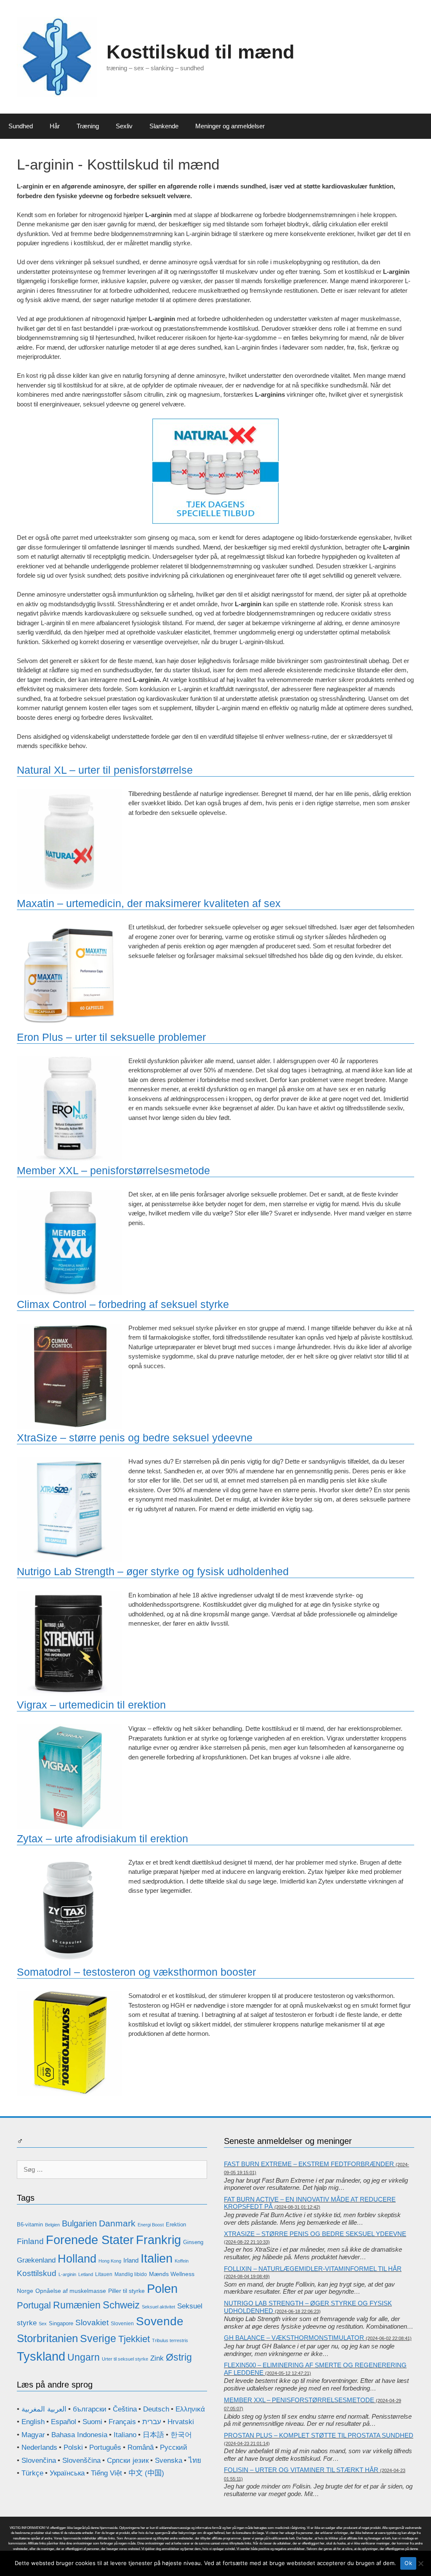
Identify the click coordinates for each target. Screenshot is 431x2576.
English (33, 2422)
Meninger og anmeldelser (230, 126)
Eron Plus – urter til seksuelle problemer (111, 1037)
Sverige (98, 2338)
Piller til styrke (126, 2291)
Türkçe (32, 2473)
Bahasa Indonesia (79, 2435)
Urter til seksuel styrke (125, 2359)
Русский (174, 2447)
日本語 (153, 2435)
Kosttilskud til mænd (200, 52)
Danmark (117, 2223)
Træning (88, 126)
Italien (157, 2258)
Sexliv (124, 126)
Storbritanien (47, 2338)
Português (105, 2447)
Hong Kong (110, 2261)
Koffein (182, 2261)
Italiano (125, 2435)
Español (64, 2422)
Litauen (104, 2274)
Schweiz (121, 2305)
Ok (408, 2563)
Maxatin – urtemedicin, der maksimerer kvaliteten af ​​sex (149, 903)
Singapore (61, 2323)
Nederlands (39, 2447)
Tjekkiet (134, 2339)
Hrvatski (181, 2422)
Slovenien (122, 2324)
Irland (131, 2260)
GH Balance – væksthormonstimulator (294, 2338)
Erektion (176, 2224)
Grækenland (36, 2260)
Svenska (169, 2461)
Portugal (34, 2305)
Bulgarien (79, 2223)
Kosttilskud (37, 2273)
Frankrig (158, 2240)
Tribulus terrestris (170, 2340)
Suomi (92, 2422)
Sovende (160, 2321)
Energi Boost (151, 2225)
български (90, 2409)
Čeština (125, 2409)
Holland (77, 2259)
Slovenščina (81, 2461)
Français (122, 2422)
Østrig (179, 2357)
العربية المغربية (44, 2409)
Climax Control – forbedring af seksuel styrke (123, 1304)
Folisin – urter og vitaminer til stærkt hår (301, 2470)
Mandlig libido (131, 2274)
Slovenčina (39, 2461)
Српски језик (128, 2461)
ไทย (195, 2461)
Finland (30, 2241)
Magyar (33, 2435)
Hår (55, 126)
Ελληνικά (190, 2409)
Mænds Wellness (172, 2274)
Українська (67, 2473)
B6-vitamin (30, 2224)
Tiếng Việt (106, 2473)
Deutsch (156, 2409)
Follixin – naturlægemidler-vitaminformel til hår (313, 2269)
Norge (25, 2291)
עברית (152, 2422)
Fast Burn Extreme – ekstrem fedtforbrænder (309, 2164)
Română (141, 2447)
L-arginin (67, 2274)
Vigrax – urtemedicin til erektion (91, 1705)
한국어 (181, 2435)
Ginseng (193, 2242)
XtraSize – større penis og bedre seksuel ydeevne (135, 1438)
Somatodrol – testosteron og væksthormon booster (136, 1972)
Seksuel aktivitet (158, 2307)
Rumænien (77, 2305)
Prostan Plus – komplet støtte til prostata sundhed (319, 2435)
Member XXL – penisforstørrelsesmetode (113, 1170)
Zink (157, 2358)
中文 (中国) (146, 2473)
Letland (86, 2274)
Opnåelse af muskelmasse (71, 2291)
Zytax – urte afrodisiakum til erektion (102, 1838)
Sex (43, 2324)
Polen (162, 2288)
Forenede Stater (90, 2240)
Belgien (52, 2225)
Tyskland (41, 2356)
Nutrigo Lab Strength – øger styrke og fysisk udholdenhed (153, 1571)
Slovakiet (92, 2323)
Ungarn (84, 2357)
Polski (73, 2447)
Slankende (164, 126)
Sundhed (21, 126)
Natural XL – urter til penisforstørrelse (105, 770)
